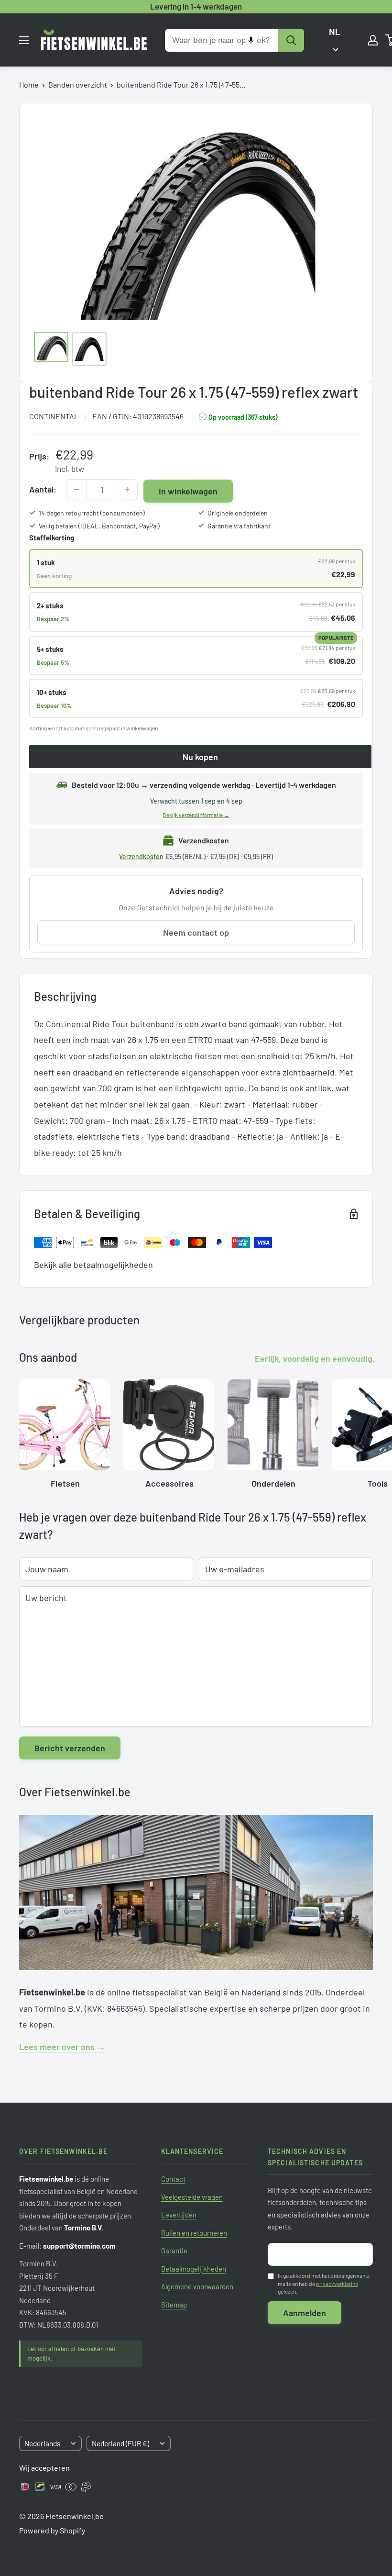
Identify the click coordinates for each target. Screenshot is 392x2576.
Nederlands (42, 2443)
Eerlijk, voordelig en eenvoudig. (315, 1358)
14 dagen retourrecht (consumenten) (92, 513)
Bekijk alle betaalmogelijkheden (93, 1265)
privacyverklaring (337, 2284)
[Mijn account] (373, 40)
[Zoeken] (291, 40)
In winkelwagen (188, 491)
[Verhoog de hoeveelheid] (127, 490)
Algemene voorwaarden (197, 2286)
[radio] (196, 569)
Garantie (174, 2251)
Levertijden (179, 2215)
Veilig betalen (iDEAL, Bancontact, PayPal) (99, 526)
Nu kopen (200, 757)
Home (29, 84)
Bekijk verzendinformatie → (196, 815)
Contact (173, 2179)
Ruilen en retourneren (194, 2233)
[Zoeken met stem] (251, 40)
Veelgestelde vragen (192, 2197)
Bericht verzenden (70, 1748)
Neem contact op (196, 932)
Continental (54, 416)
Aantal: (43, 489)
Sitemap (174, 2305)
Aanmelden (305, 2313)
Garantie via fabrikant (239, 526)
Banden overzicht (78, 84)
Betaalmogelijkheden (194, 2269)
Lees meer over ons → (62, 2047)
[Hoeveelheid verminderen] (76, 490)
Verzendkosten (141, 857)
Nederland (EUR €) (120, 2443)
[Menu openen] (24, 40)
